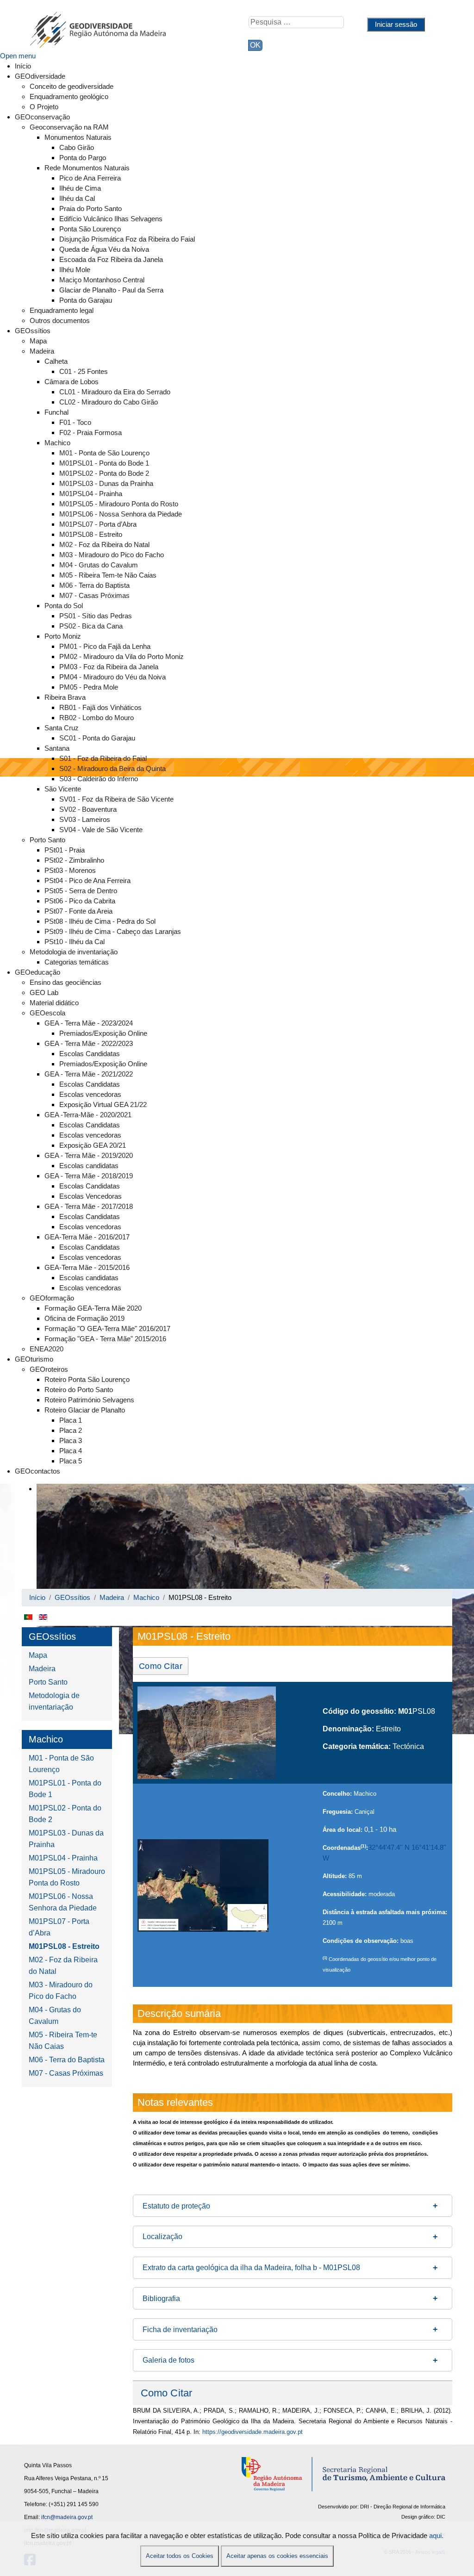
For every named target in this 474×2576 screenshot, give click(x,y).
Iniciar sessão (396, 24)
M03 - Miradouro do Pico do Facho (61, 1991)
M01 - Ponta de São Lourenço (61, 1764)
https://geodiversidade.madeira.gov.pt (253, 2432)
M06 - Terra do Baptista (67, 2060)
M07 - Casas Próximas (66, 2073)
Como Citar (161, 1666)
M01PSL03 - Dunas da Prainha (66, 1839)
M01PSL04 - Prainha (63, 1858)
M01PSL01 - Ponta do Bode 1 (65, 1789)
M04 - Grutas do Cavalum (55, 2016)
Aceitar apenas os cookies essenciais (277, 2556)
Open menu (18, 56)
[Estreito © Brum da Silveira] (207, 1733)
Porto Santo (48, 1682)
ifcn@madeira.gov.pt (67, 2517)
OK (255, 45)
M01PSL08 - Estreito (64, 1946)
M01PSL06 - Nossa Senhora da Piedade (63, 1902)
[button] (293, 2206)
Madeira (42, 1669)
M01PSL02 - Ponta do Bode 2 (65, 1814)
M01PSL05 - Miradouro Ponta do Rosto (67, 1877)
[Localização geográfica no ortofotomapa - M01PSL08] (203, 1885)
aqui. (436, 2536)
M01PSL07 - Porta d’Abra (59, 1927)
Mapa (38, 1655)
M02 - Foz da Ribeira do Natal (63, 1966)
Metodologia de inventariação (54, 1701)
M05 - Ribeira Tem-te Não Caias (63, 2041)
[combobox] (296, 22)
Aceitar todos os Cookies (180, 2556)
